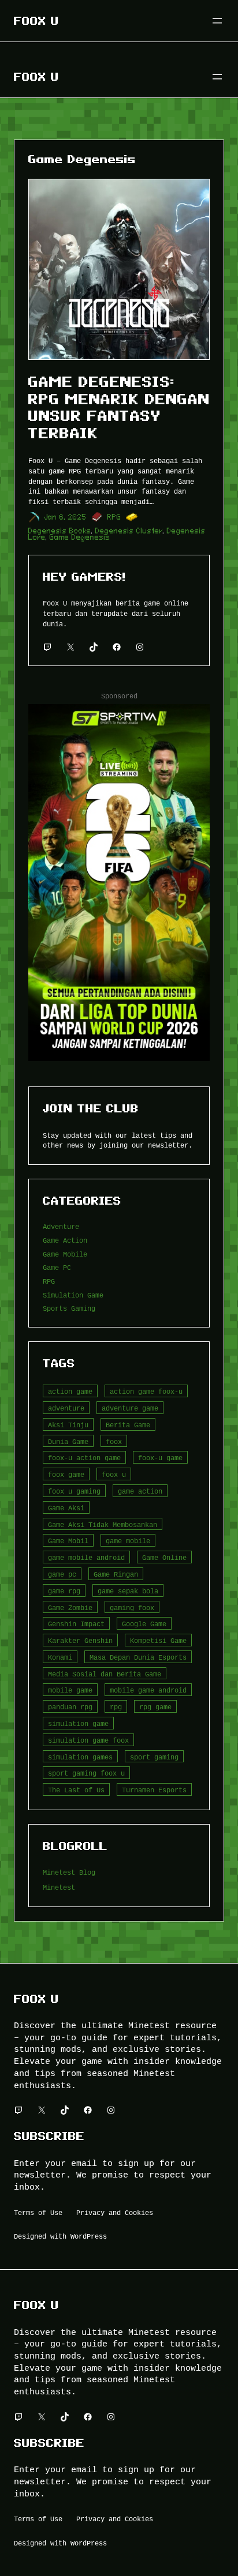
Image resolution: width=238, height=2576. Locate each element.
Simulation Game (73, 1295)
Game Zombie (70, 1607)
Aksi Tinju (68, 1425)
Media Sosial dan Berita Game (105, 1674)
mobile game (70, 1690)
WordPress (89, 2236)
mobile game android (148, 1690)
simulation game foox (88, 1740)
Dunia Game (68, 1441)
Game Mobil (68, 1541)
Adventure (61, 1226)
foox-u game (160, 1458)
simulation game (78, 1723)
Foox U (36, 21)
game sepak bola (128, 1591)
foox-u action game (84, 1458)
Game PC (57, 1267)
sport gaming (154, 1757)
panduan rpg (70, 1707)
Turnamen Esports (154, 1790)
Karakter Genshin (80, 1640)
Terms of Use (38, 2212)
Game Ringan (116, 1574)
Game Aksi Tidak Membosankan (103, 1524)
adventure (66, 1408)
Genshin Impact (76, 1624)
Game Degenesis (80, 537)
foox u (114, 1474)
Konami (60, 1657)
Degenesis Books (60, 531)
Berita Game (128, 1425)
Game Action (65, 1240)
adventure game (130, 1408)
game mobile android (86, 1557)
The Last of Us (76, 1790)
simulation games (80, 1757)
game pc (62, 1574)
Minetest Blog (69, 1872)
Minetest (59, 1887)
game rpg (64, 1591)
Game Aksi (66, 1508)
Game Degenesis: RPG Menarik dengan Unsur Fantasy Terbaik (119, 407)
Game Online (164, 1557)
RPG (114, 517)
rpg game (155, 1707)
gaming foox (132, 1607)
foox (114, 1441)
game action (140, 1491)
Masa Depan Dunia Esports (138, 1657)
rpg (116, 1707)
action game (70, 1391)
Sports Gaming (69, 1308)
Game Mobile (65, 1254)
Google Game (144, 1624)
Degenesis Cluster (129, 531)
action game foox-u (146, 1391)
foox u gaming (74, 1491)
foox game (66, 1474)
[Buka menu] (217, 21)
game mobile (128, 1541)
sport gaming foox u (86, 1773)
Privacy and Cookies (115, 2212)
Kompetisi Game (158, 1640)
